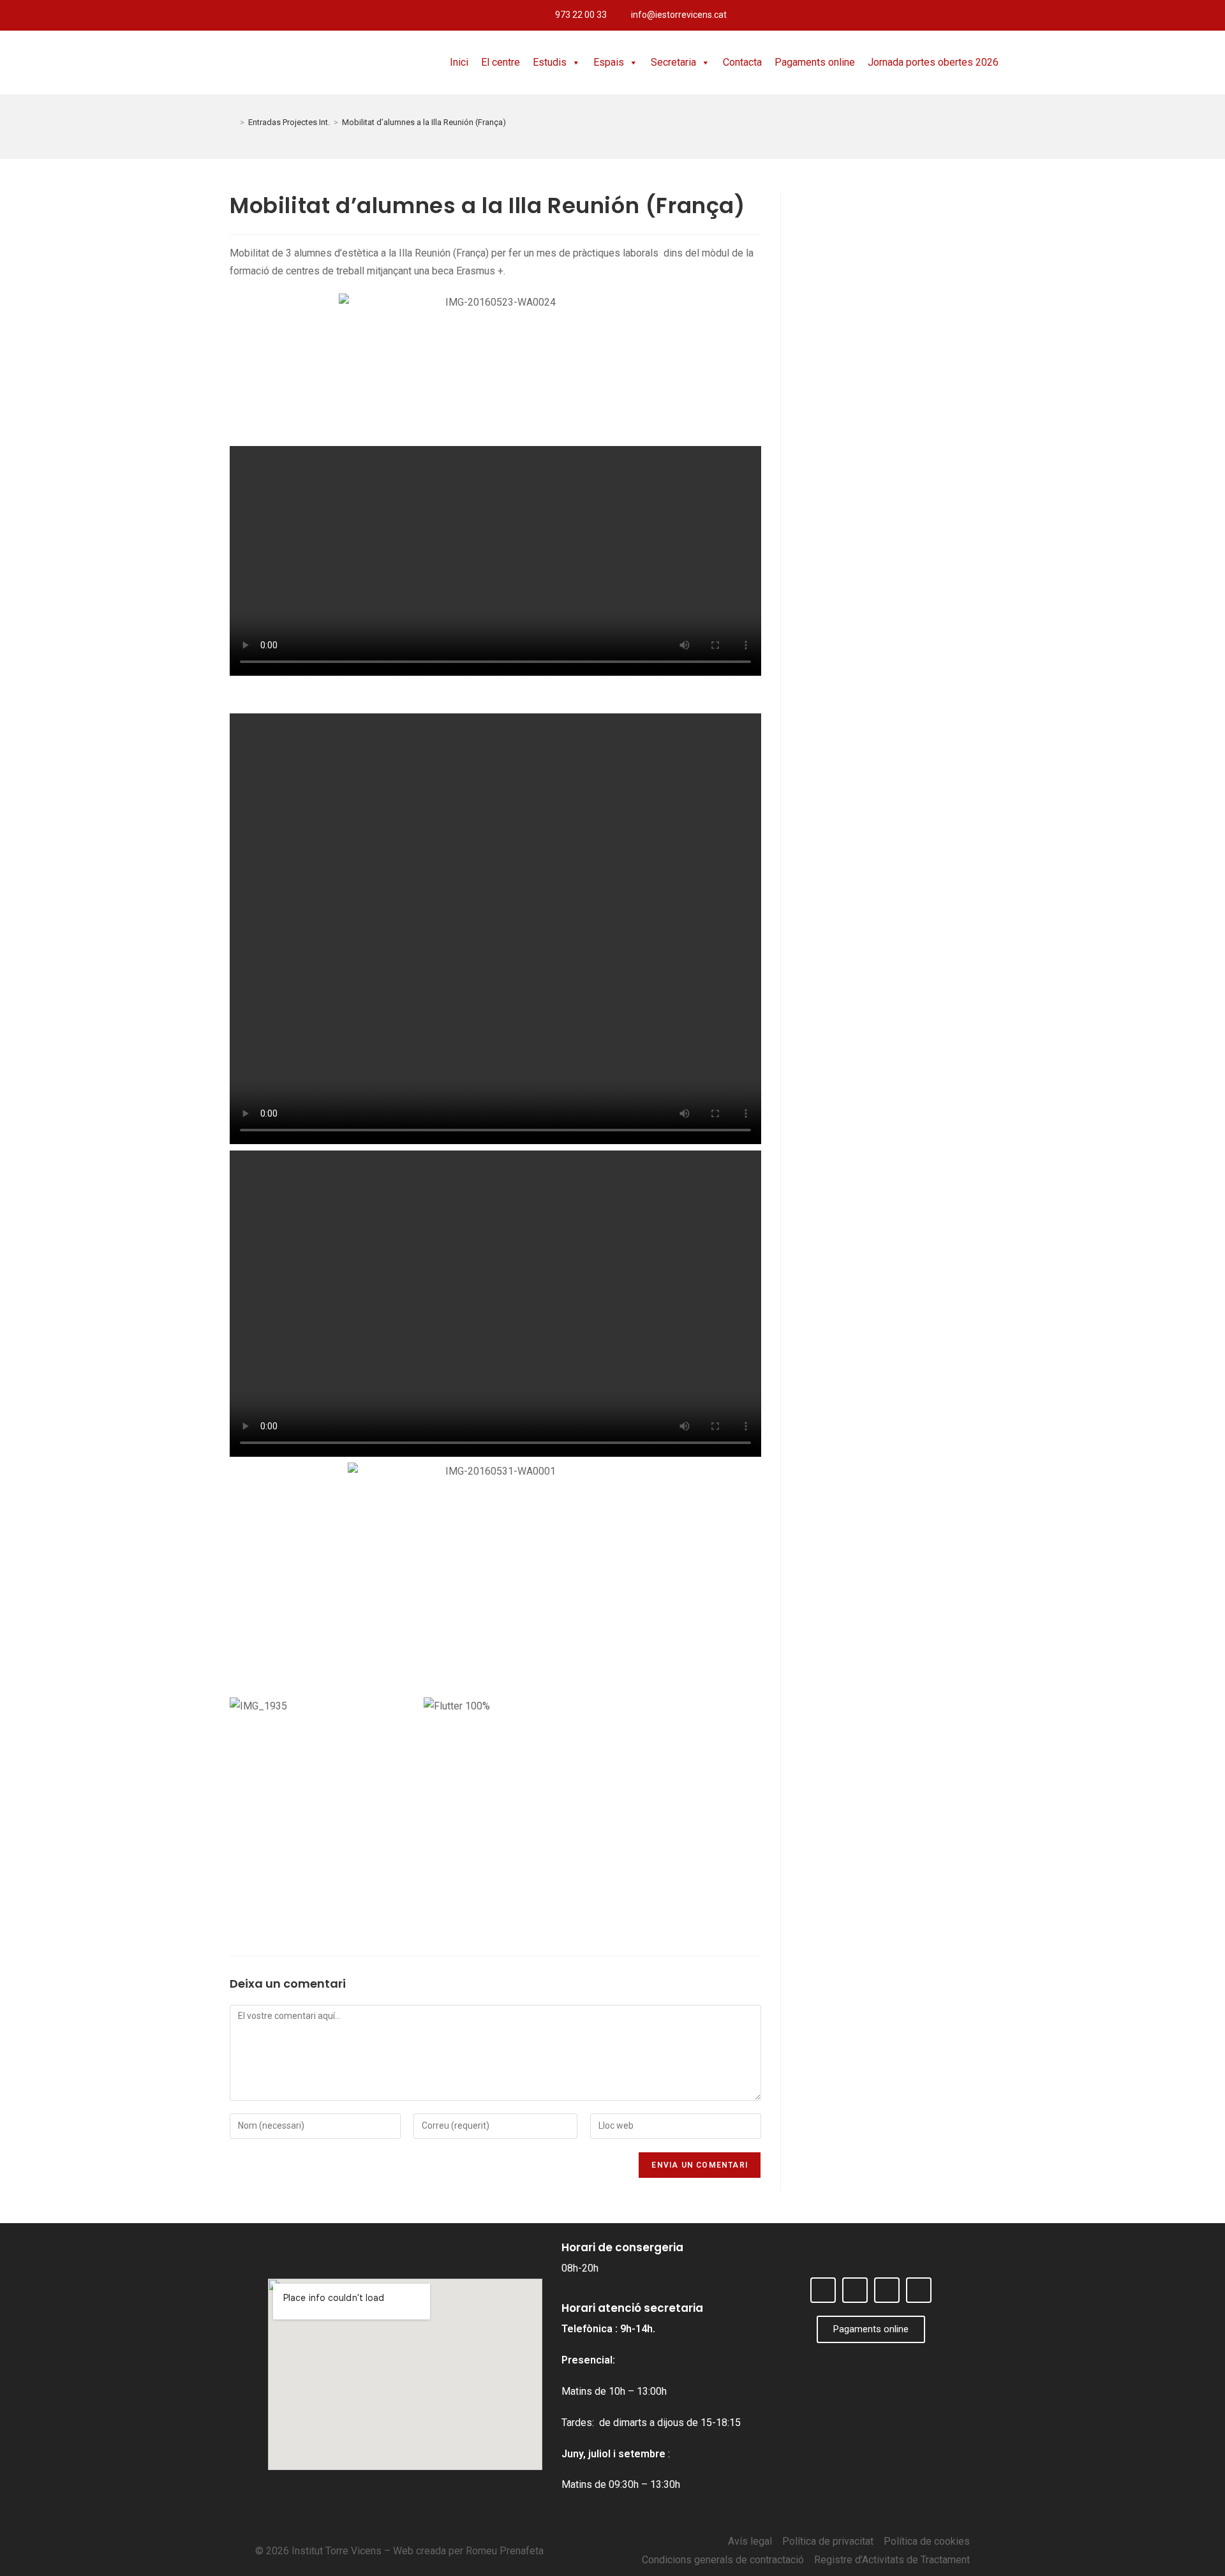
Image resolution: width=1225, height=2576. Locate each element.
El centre (501, 62)
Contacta (742, 62)
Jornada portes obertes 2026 (933, 62)
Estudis (550, 62)
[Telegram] (1209, 15)
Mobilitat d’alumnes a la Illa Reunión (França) (424, 122)
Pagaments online (815, 62)
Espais (609, 62)
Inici (459, 62)
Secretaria (673, 62)
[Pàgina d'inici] (233, 122)
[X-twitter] (1167, 15)
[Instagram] (1188, 15)
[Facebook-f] (1146, 15)
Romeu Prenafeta (505, 2551)
